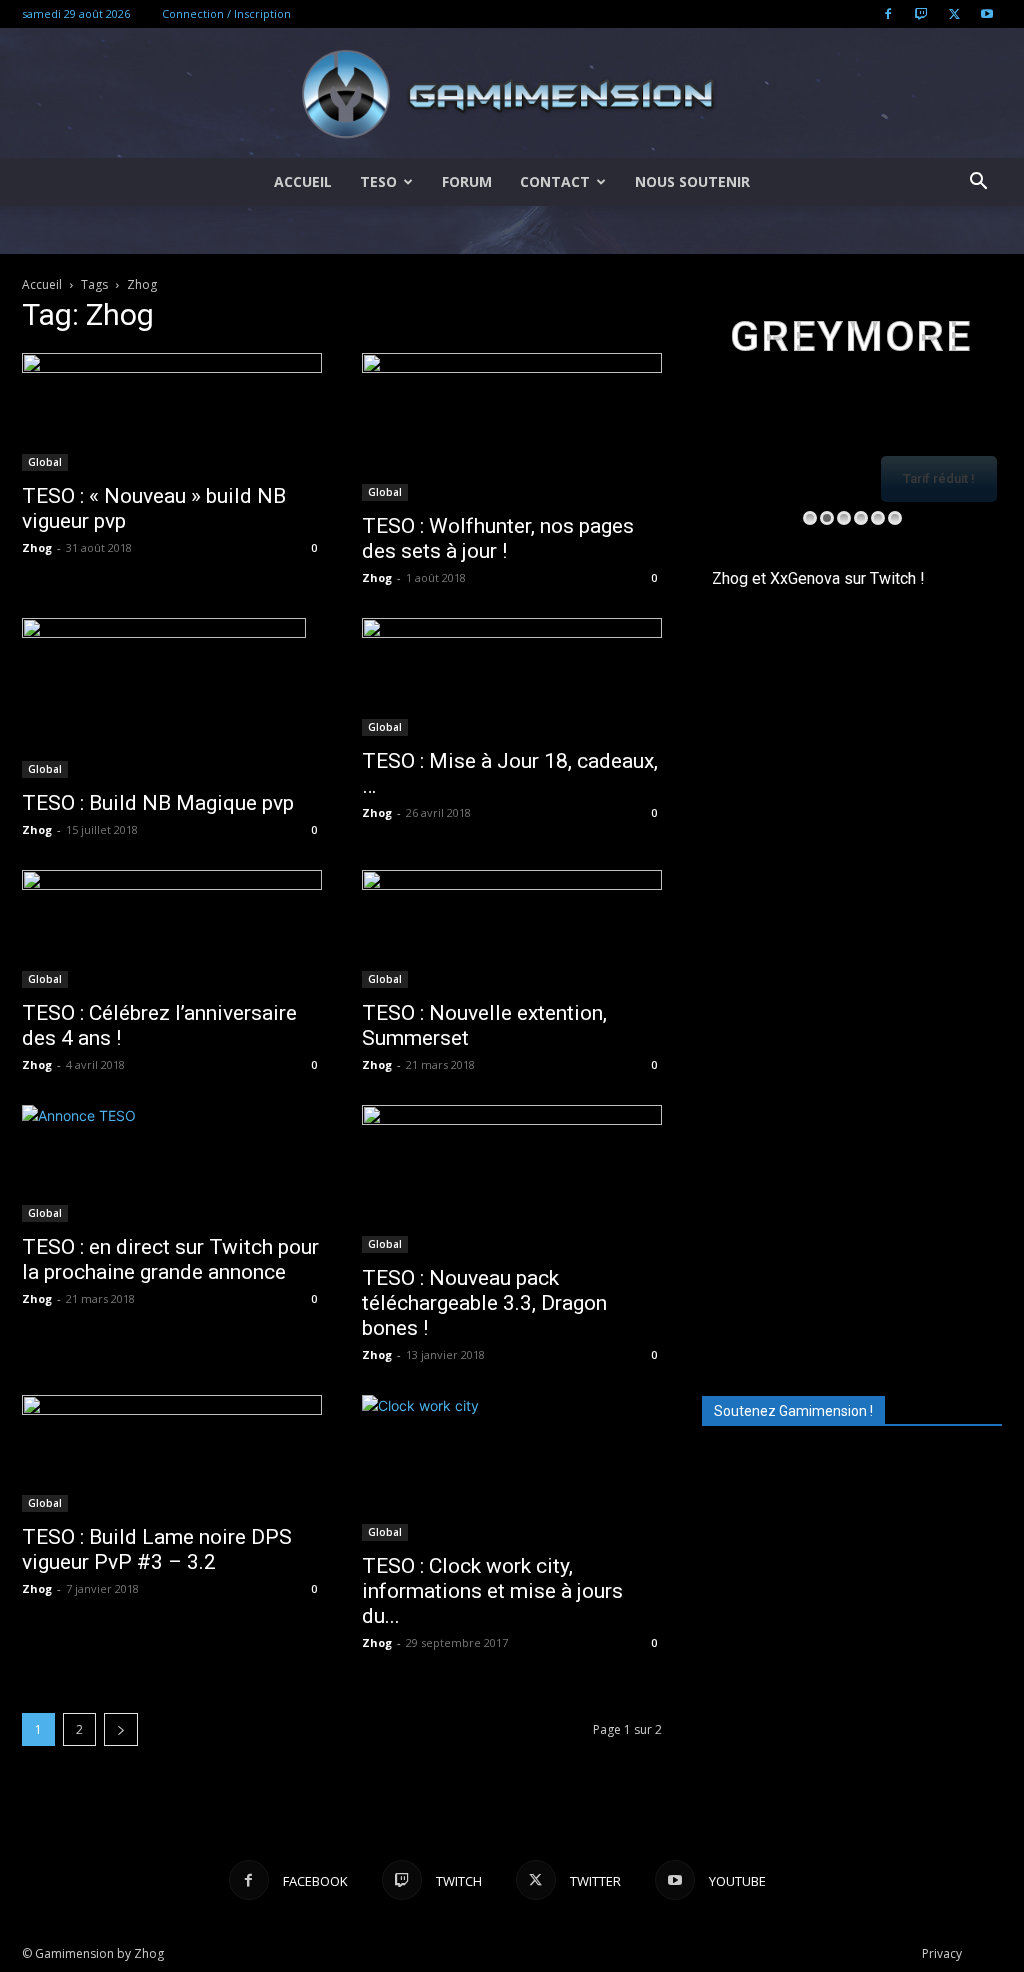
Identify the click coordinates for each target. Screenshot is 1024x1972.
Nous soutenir (692, 181)
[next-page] (121, 1729)
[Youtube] (987, 14)
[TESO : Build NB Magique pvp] (172, 698)
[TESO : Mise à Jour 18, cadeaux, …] (512, 677)
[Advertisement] (852, 1233)
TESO (378, 181)
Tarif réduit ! (939, 478)
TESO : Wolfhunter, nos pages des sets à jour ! (498, 538)
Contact (555, 181)
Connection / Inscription (226, 13)
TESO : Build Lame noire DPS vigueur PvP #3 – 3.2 (157, 1549)
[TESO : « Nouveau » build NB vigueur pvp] (172, 412)
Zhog (37, 547)
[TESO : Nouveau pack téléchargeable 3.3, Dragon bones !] (512, 1179)
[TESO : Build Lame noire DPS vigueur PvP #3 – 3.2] (172, 1454)
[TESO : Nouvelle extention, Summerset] (512, 929)
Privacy (942, 1953)
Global (45, 462)
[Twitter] (954, 14)
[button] (978, 183)
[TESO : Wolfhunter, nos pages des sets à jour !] (512, 427)
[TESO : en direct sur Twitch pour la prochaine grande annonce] (172, 1164)
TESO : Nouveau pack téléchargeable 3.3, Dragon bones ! (484, 1303)
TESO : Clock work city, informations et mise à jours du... (492, 1591)
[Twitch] (921, 14)
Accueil (303, 181)
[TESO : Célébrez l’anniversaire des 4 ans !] (172, 929)
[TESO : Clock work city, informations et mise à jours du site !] (512, 1468)
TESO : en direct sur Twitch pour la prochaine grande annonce (170, 1259)
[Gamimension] (512, 94)
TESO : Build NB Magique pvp (158, 803)
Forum (467, 181)
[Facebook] (888, 14)
